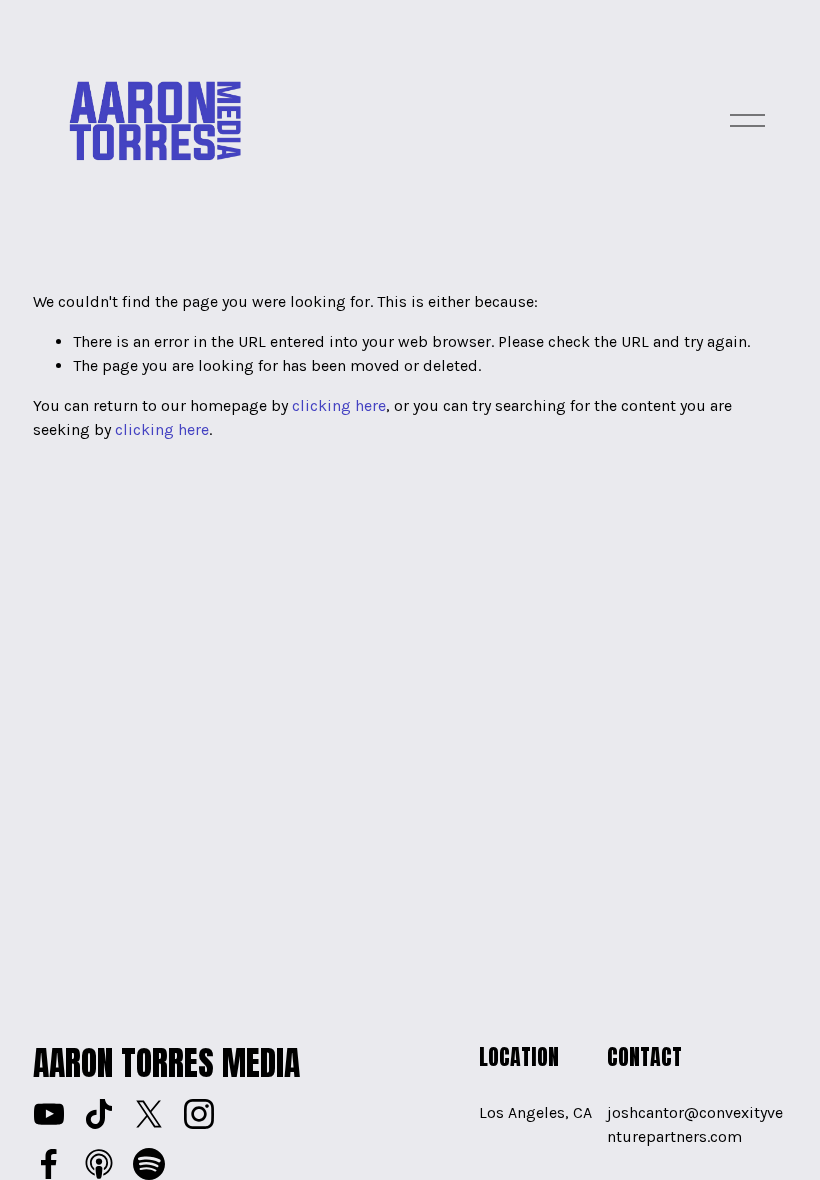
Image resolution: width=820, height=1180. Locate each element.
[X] (149, 1114)
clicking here (339, 405)
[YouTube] (49, 1114)
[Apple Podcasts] (99, 1164)
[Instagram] (199, 1114)
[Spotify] (149, 1164)
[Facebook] (49, 1164)
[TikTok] (99, 1114)
